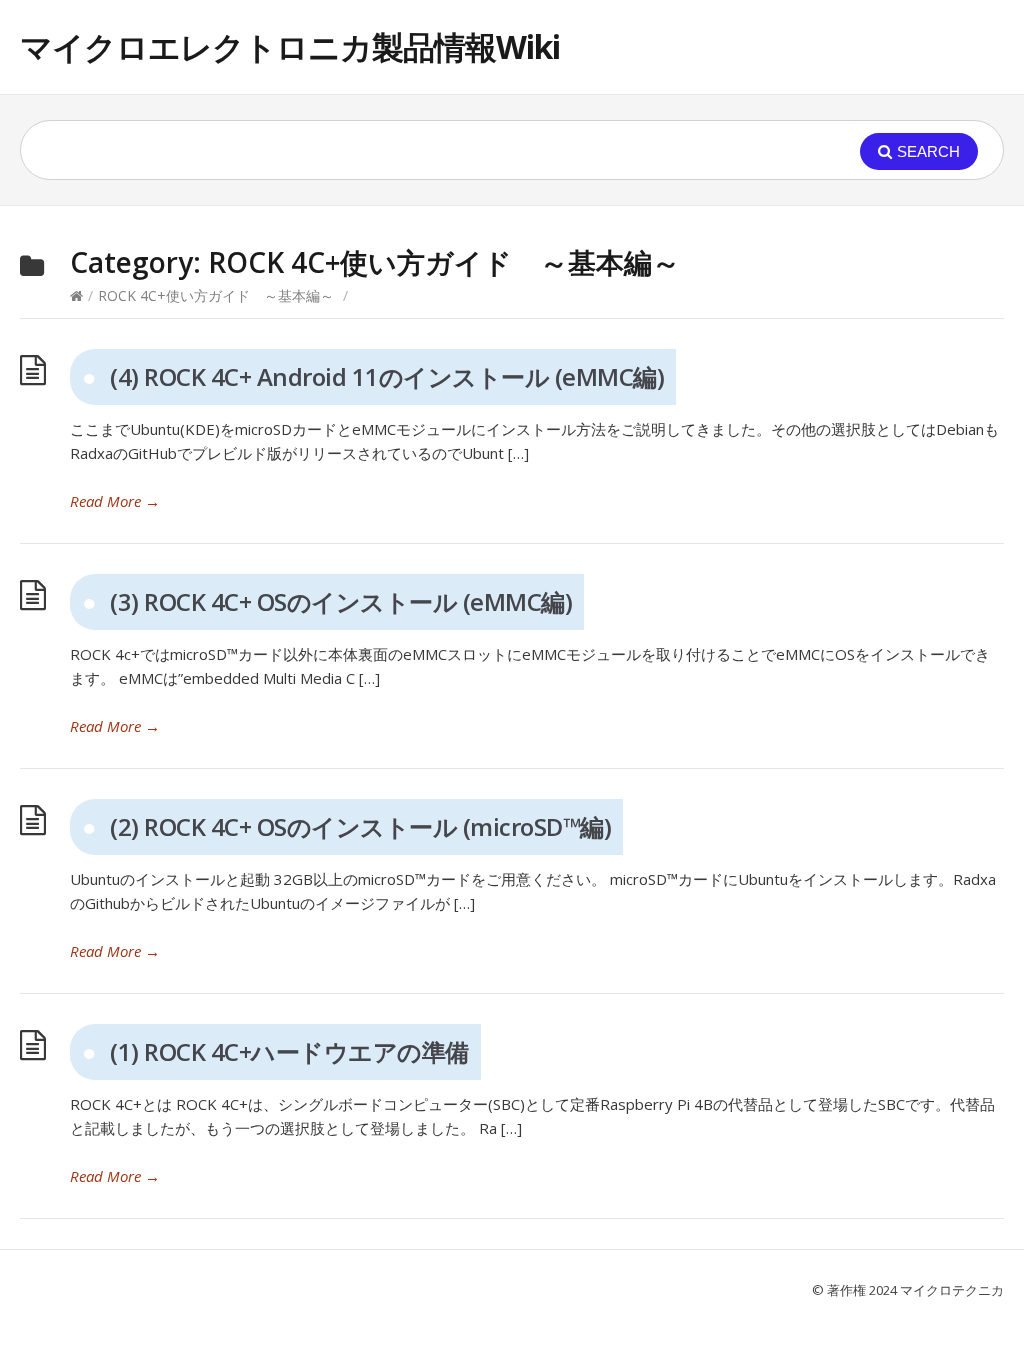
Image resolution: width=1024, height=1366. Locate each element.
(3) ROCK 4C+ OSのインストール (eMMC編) (341, 601)
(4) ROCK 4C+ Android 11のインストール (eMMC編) (387, 376)
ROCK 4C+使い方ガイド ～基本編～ (216, 295)
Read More (115, 501)
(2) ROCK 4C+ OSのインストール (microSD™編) (360, 826)
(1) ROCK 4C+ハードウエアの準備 (289, 1051)
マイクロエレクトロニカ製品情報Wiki (290, 46)
